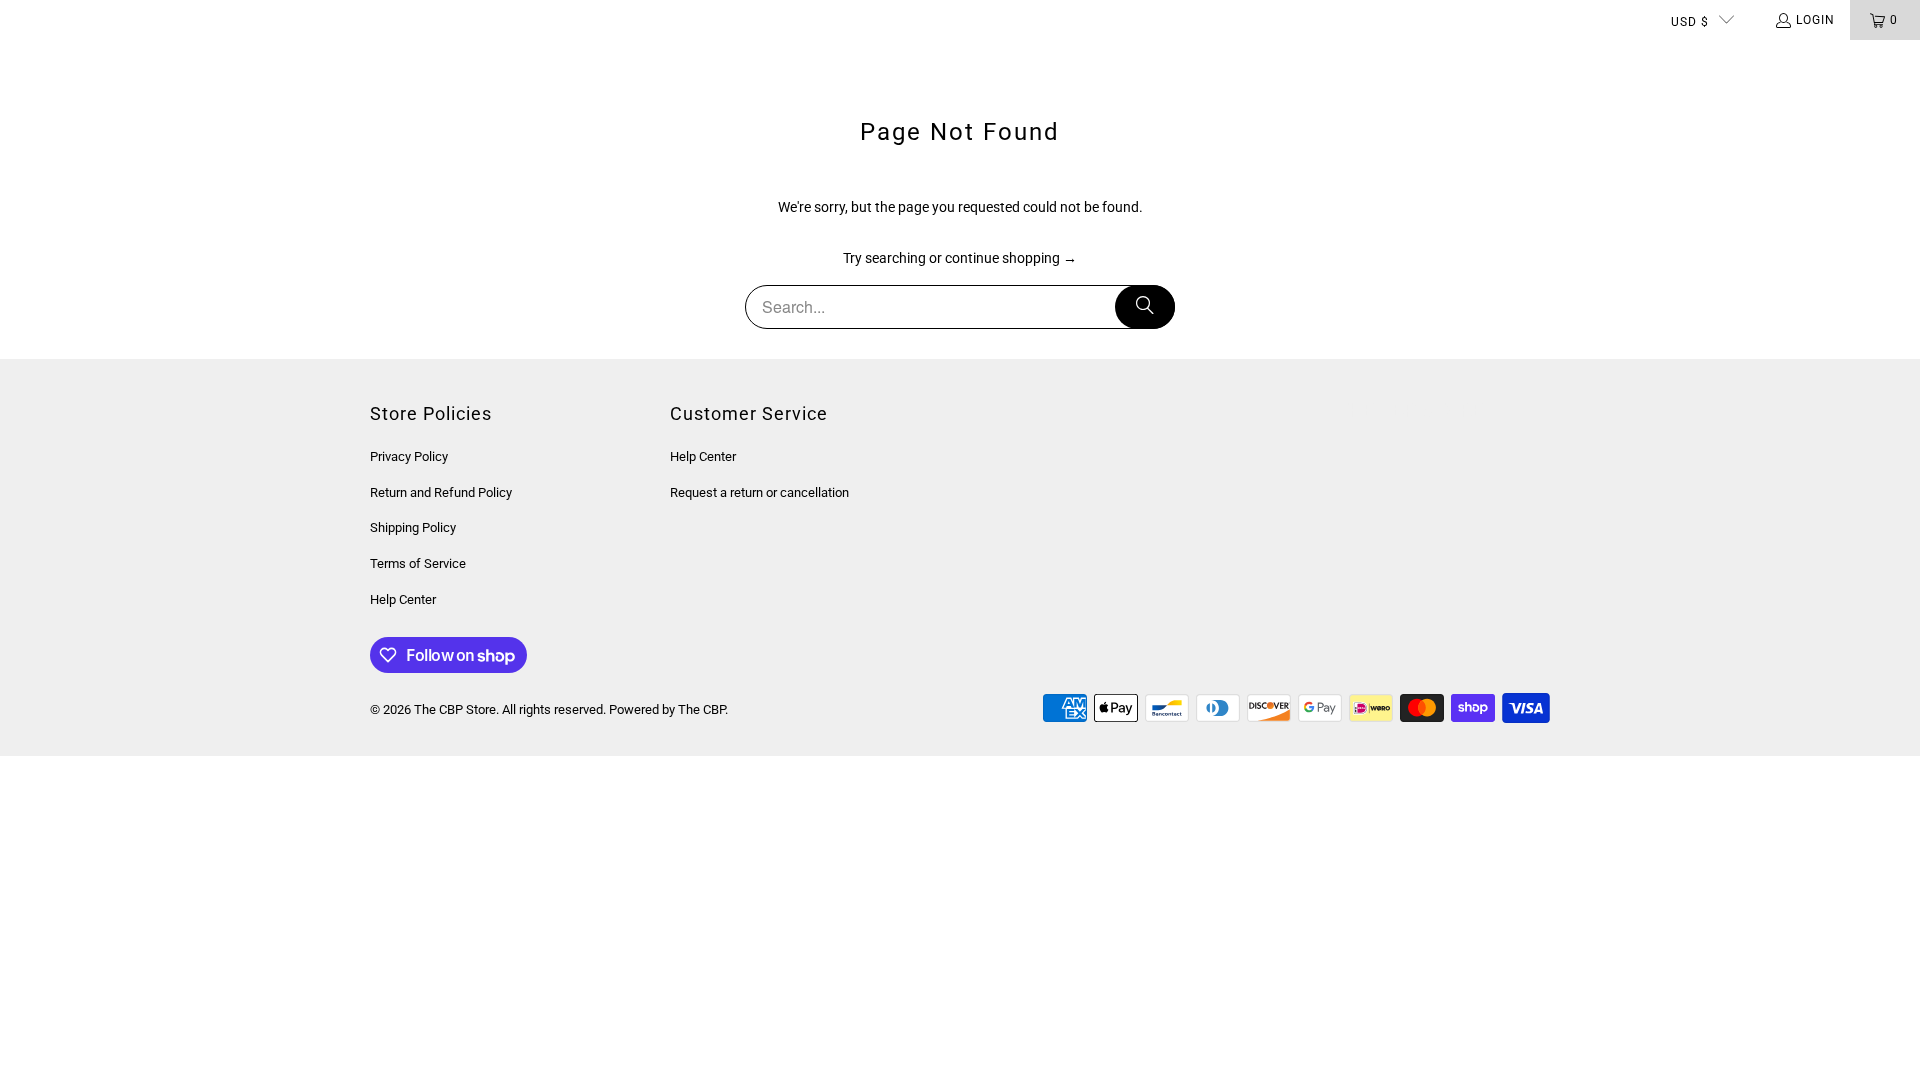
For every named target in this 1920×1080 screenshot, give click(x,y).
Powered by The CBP (667, 709)
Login (1815, 20)
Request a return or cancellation (759, 492)
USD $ (1690, 22)
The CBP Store (455, 709)
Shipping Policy (413, 527)
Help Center (403, 599)
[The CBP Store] (95, 60)
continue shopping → (1011, 258)
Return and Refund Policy (441, 492)
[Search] (1145, 307)
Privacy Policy (409, 456)
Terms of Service (418, 563)
